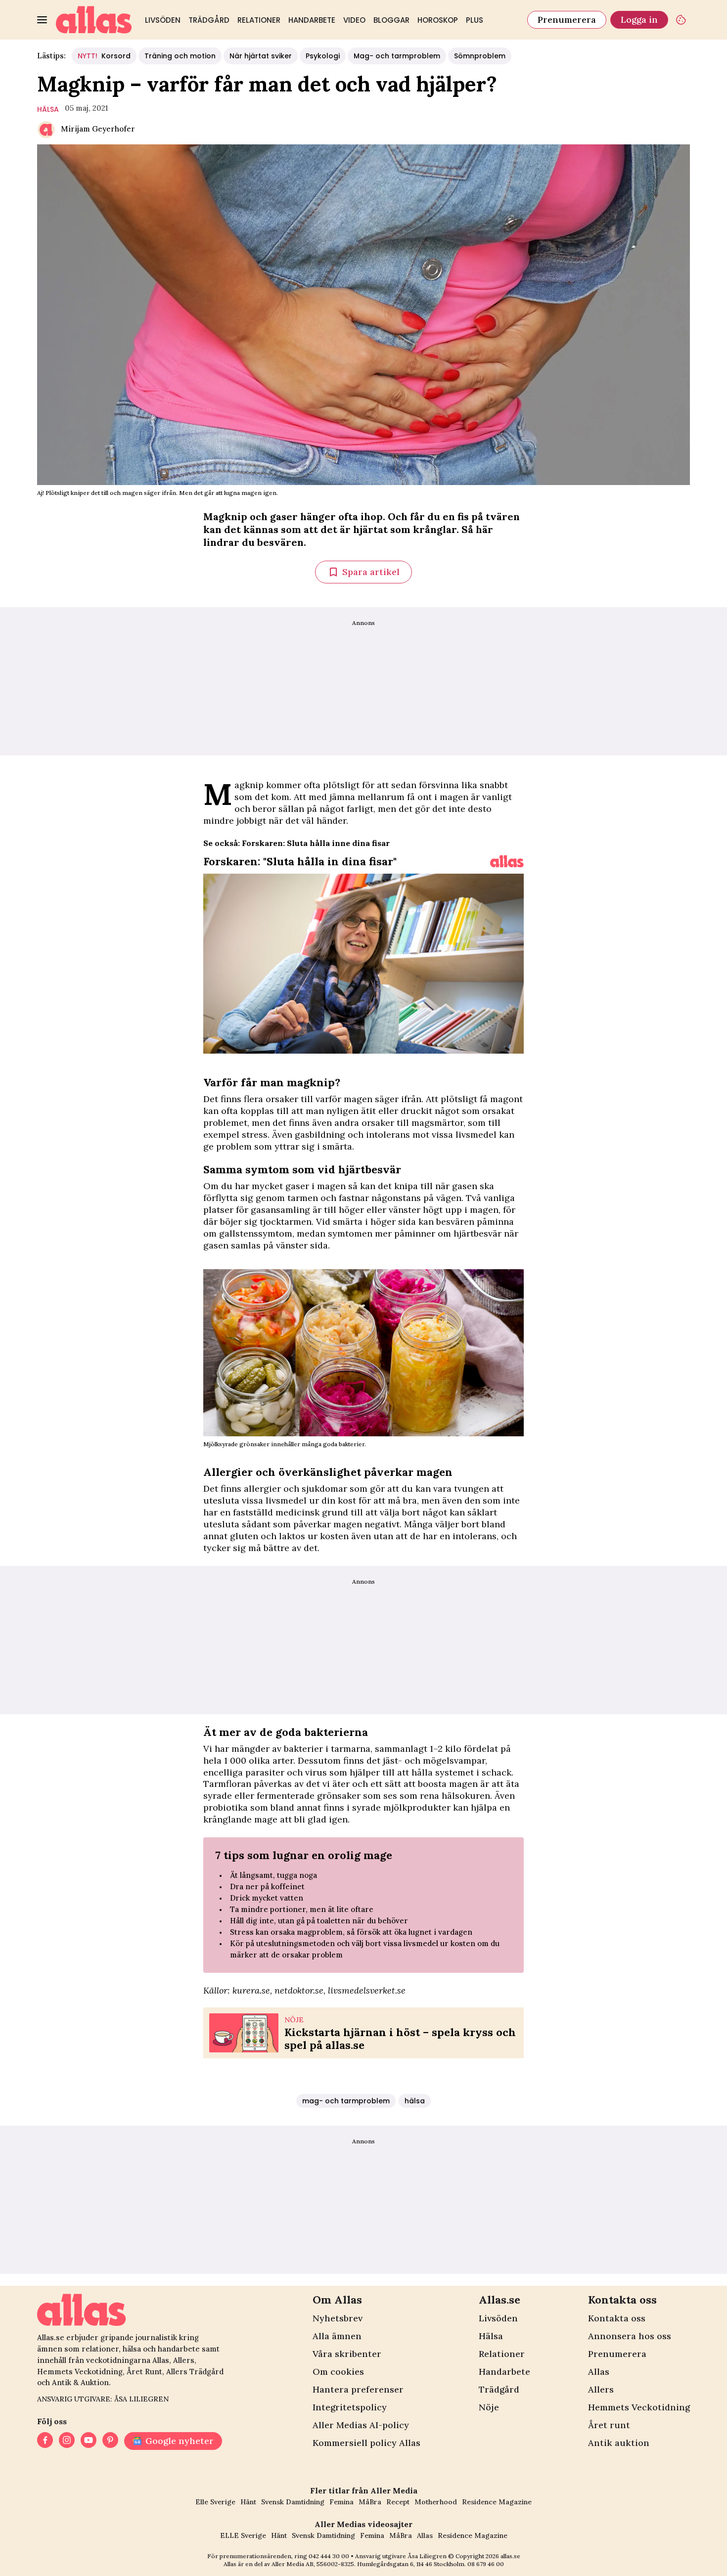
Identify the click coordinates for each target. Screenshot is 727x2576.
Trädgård (209, 20)
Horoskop (438, 20)
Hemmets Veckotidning (639, 2407)
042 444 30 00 (329, 2556)
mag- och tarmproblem (346, 2101)
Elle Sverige (215, 2502)
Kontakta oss (617, 2318)
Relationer (259, 20)
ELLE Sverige (243, 2535)
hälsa (48, 109)
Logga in (639, 20)
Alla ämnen (337, 2336)
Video (354, 20)
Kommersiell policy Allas (366, 2443)
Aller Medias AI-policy (361, 2425)
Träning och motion (180, 56)
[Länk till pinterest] (110, 2441)
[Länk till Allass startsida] (94, 20)
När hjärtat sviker (261, 56)
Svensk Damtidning (293, 2502)
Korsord (104, 56)
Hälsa (491, 2336)
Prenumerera (567, 20)
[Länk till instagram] (67, 2441)
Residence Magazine (497, 2502)
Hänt (248, 2502)
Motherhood (436, 2502)
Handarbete (312, 20)
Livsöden (163, 20)
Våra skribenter (347, 2354)
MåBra (370, 2502)
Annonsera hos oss (630, 2336)
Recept (398, 2502)
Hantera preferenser (358, 2389)
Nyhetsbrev (338, 2318)
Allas (599, 2372)
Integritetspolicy (350, 2407)
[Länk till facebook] (45, 2441)
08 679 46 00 (486, 2564)
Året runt (609, 2425)
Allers (601, 2389)
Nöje (489, 2407)
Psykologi (323, 56)
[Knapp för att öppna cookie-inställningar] (681, 20)
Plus (475, 20)
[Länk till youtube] (89, 2441)
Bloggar (391, 20)
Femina (341, 2502)
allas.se (510, 2556)
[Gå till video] (507, 861)
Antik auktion (619, 2443)
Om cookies (338, 2372)
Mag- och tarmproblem (397, 56)
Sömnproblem (480, 56)
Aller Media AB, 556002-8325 (313, 2564)
